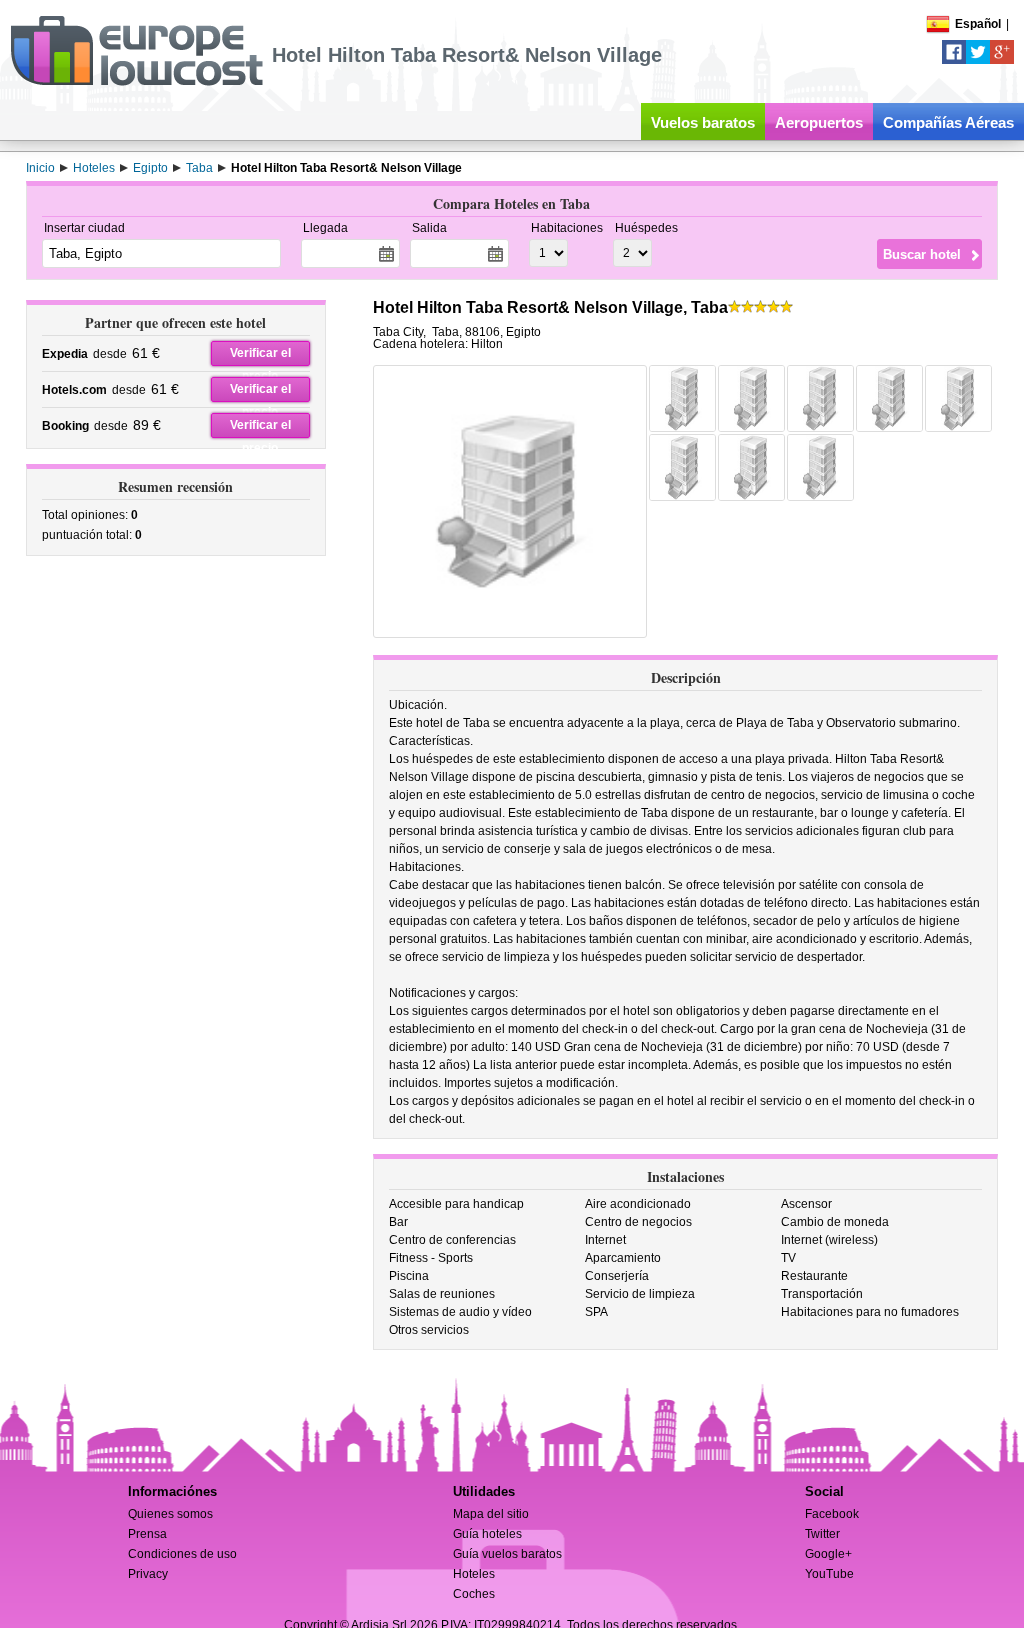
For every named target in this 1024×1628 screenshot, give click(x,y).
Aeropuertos (819, 122)
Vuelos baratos (703, 122)
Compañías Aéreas (948, 122)
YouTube (829, 1574)
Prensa (147, 1534)
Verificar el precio (260, 356)
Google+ (828, 1554)
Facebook (832, 1514)
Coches (474, 1594)
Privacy (148, 1574)
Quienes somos (170, 1514)
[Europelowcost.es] (136, 82)
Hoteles (474, 1574)
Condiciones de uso (182, 1554)
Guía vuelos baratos (507, 1554)
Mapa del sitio (491, 1514)
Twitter (822, 1534)
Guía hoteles (487, 1534)
